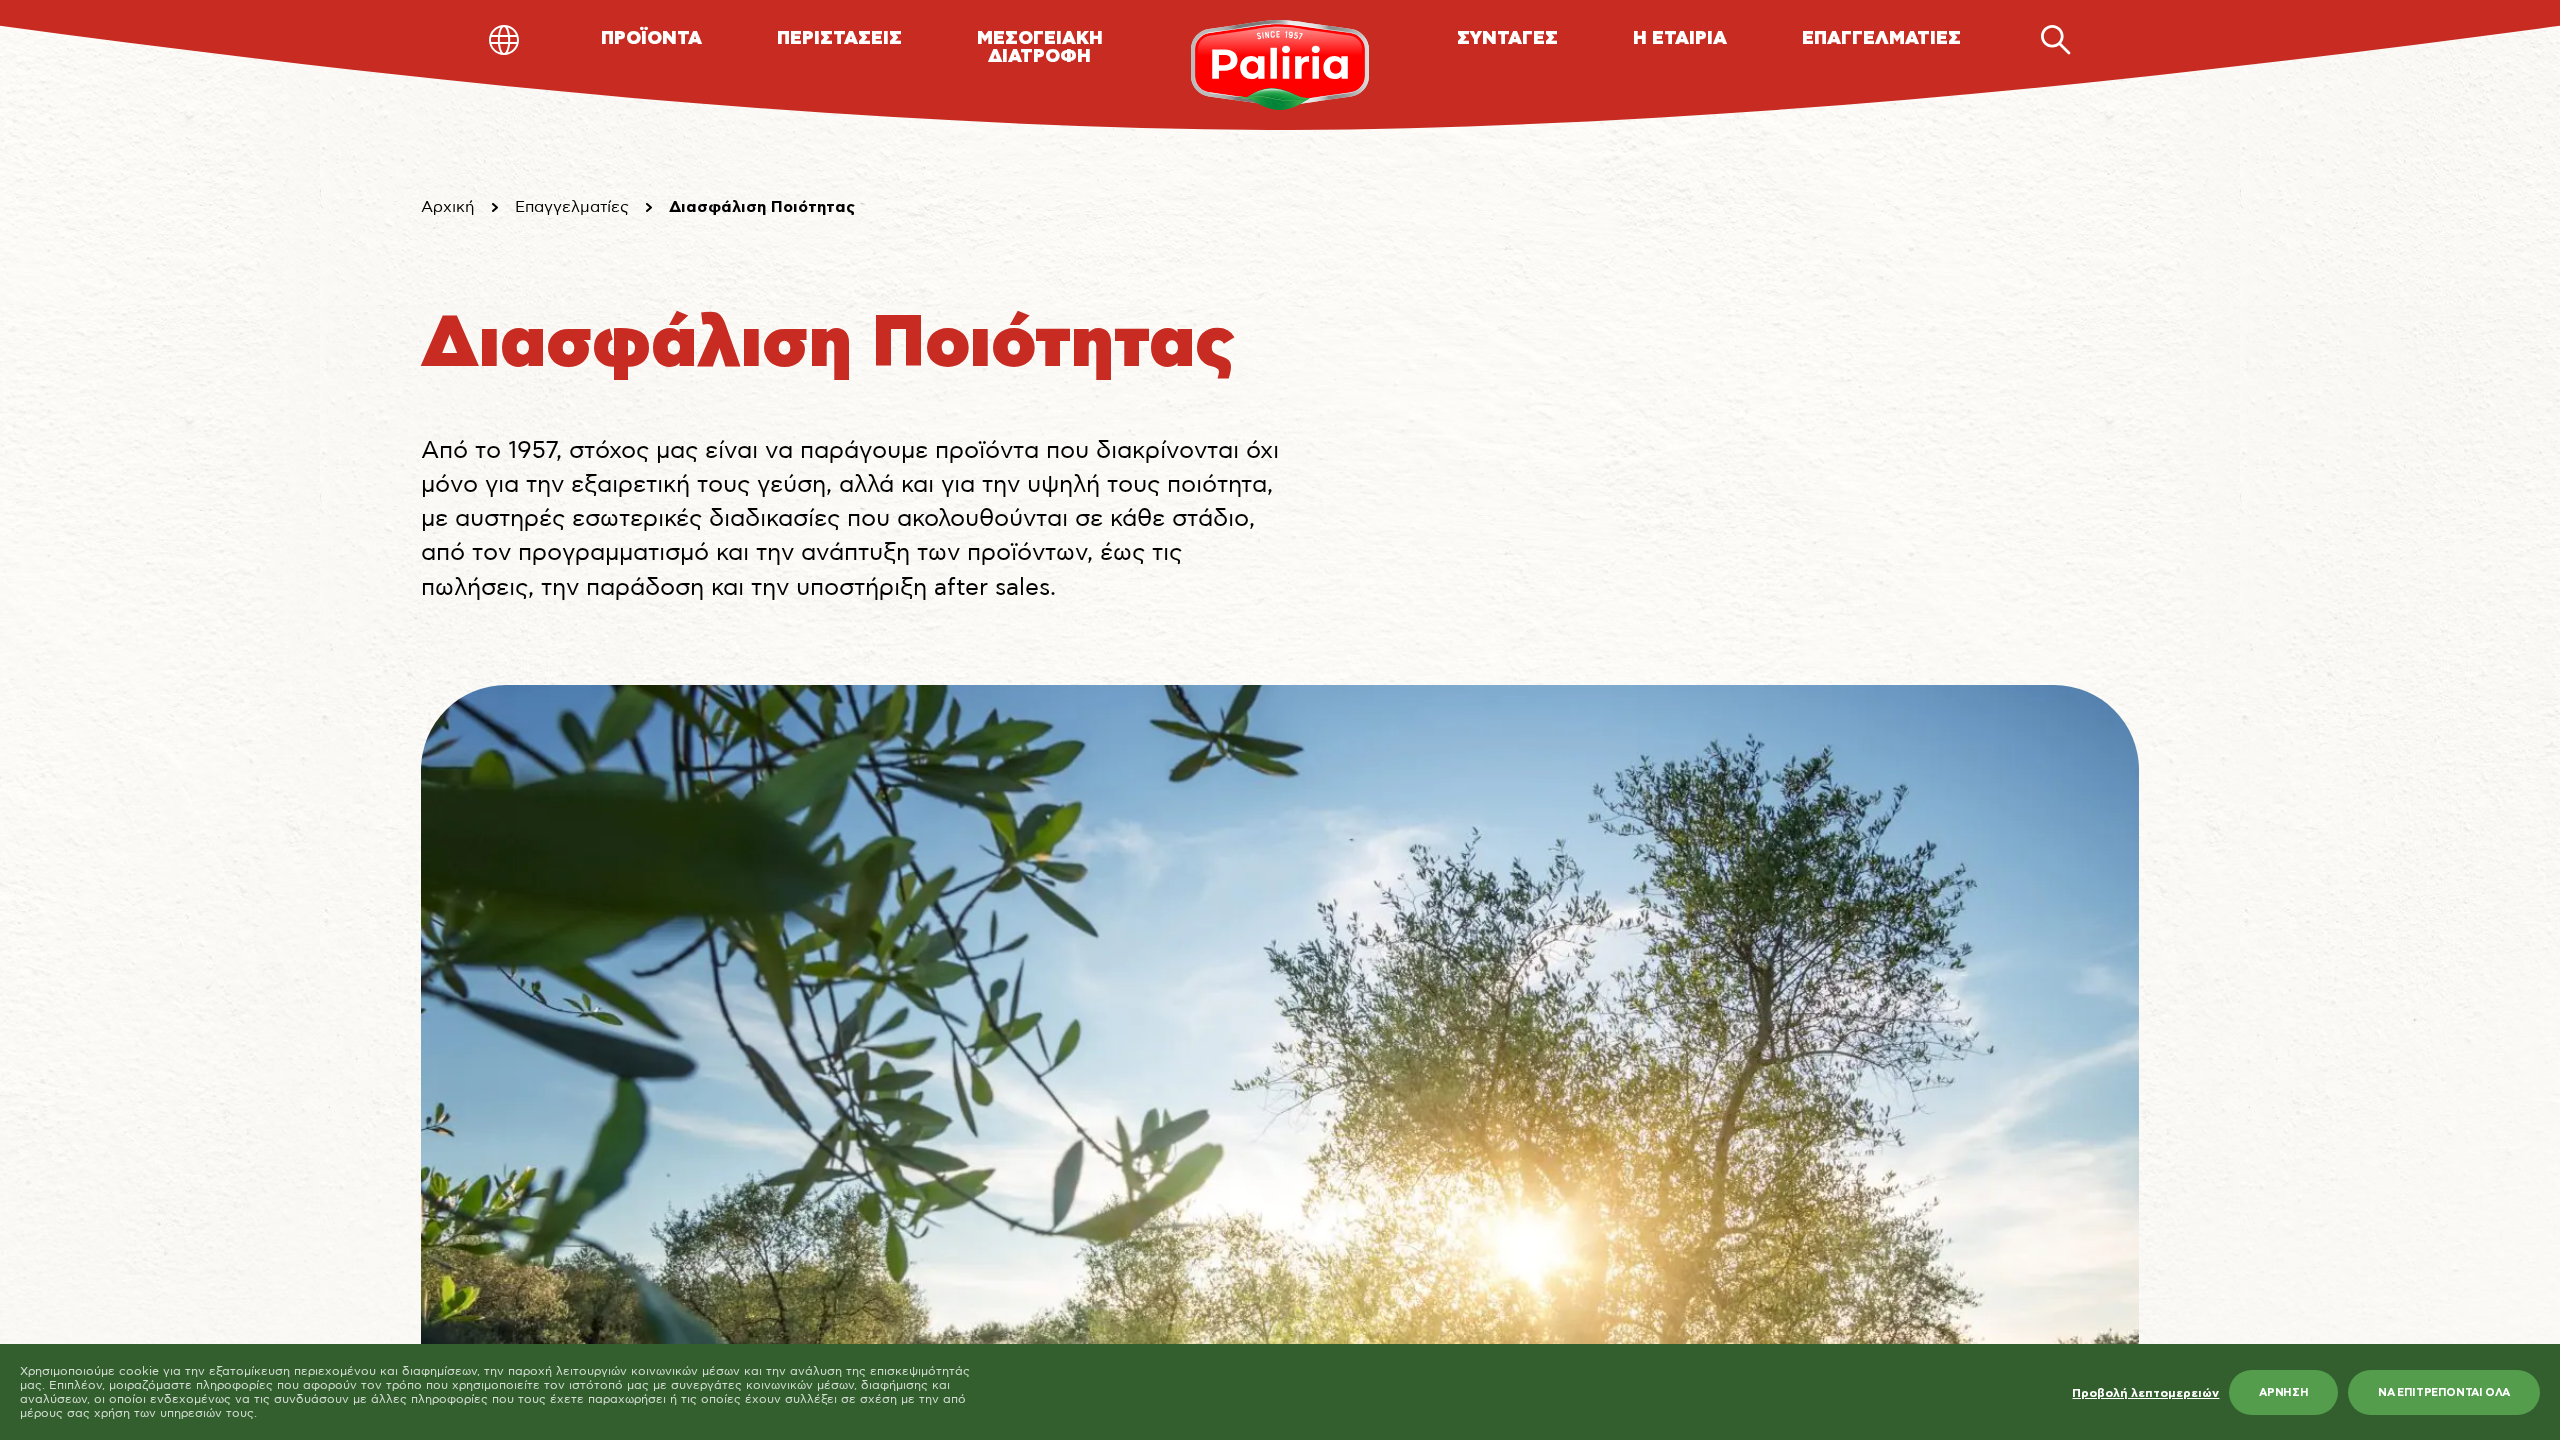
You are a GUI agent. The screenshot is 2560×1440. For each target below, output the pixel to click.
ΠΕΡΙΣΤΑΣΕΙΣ (839, 39)
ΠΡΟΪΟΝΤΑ (651, 39)
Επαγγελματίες (572, 207)
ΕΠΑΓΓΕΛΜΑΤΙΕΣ (1881, 39)
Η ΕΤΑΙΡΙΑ (1680, 39)
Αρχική (448, 207)
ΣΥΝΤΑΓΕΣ (1507, 39)
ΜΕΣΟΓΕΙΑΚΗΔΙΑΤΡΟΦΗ (1040, 48)
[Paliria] (1280, 65)
